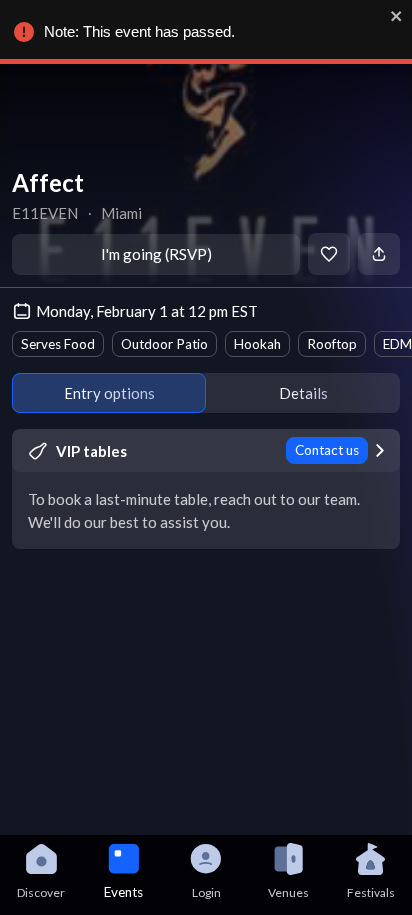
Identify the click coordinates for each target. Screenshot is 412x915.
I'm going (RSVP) (156, 254)
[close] (397, 16)
